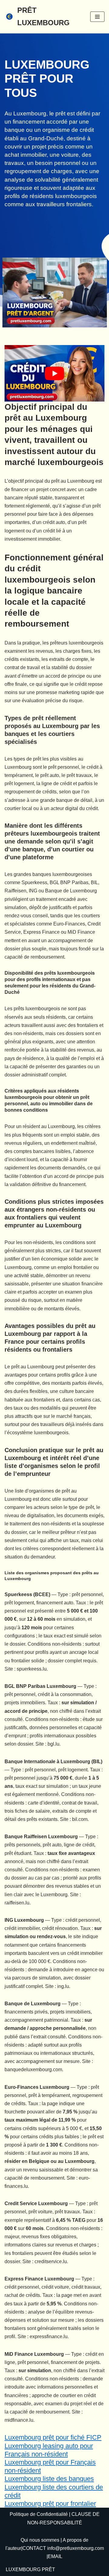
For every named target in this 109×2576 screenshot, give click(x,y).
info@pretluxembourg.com (76, 2548)
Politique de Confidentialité (39, 2514)
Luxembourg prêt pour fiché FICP (53, 2437)
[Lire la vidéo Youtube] (54, 373)
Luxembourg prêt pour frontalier (50, 2504)
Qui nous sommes (40, 2540)
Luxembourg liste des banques (49, 2479)
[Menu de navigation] (97, 17)
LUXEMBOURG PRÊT (30, 2569)
